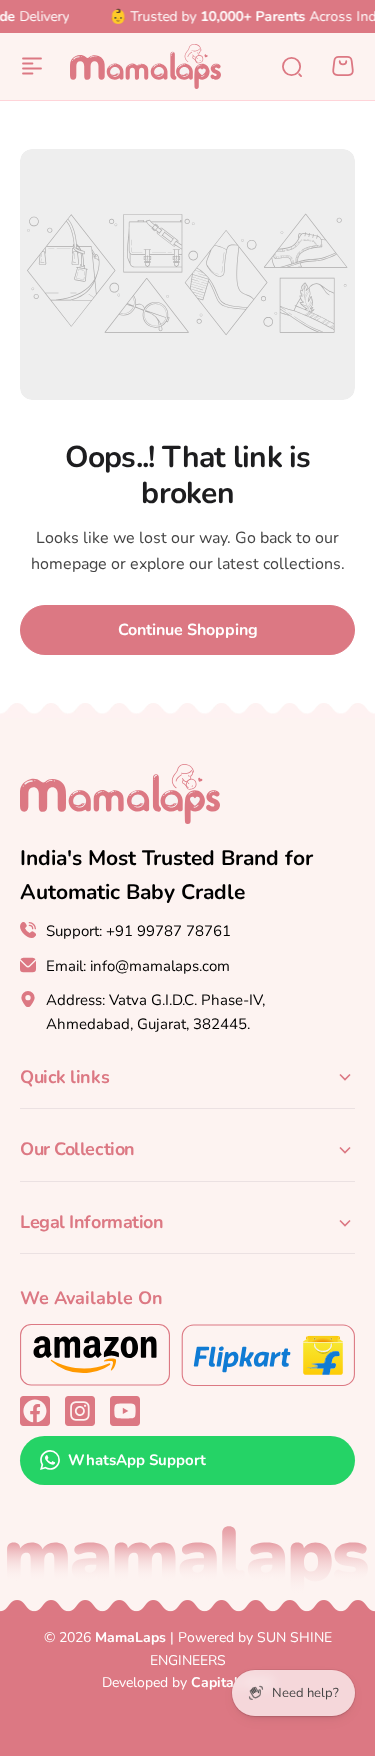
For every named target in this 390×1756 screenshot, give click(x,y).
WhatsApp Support (137, 1460)
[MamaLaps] (145, 66)
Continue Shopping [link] (188, 630)
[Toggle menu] (32, 66)
